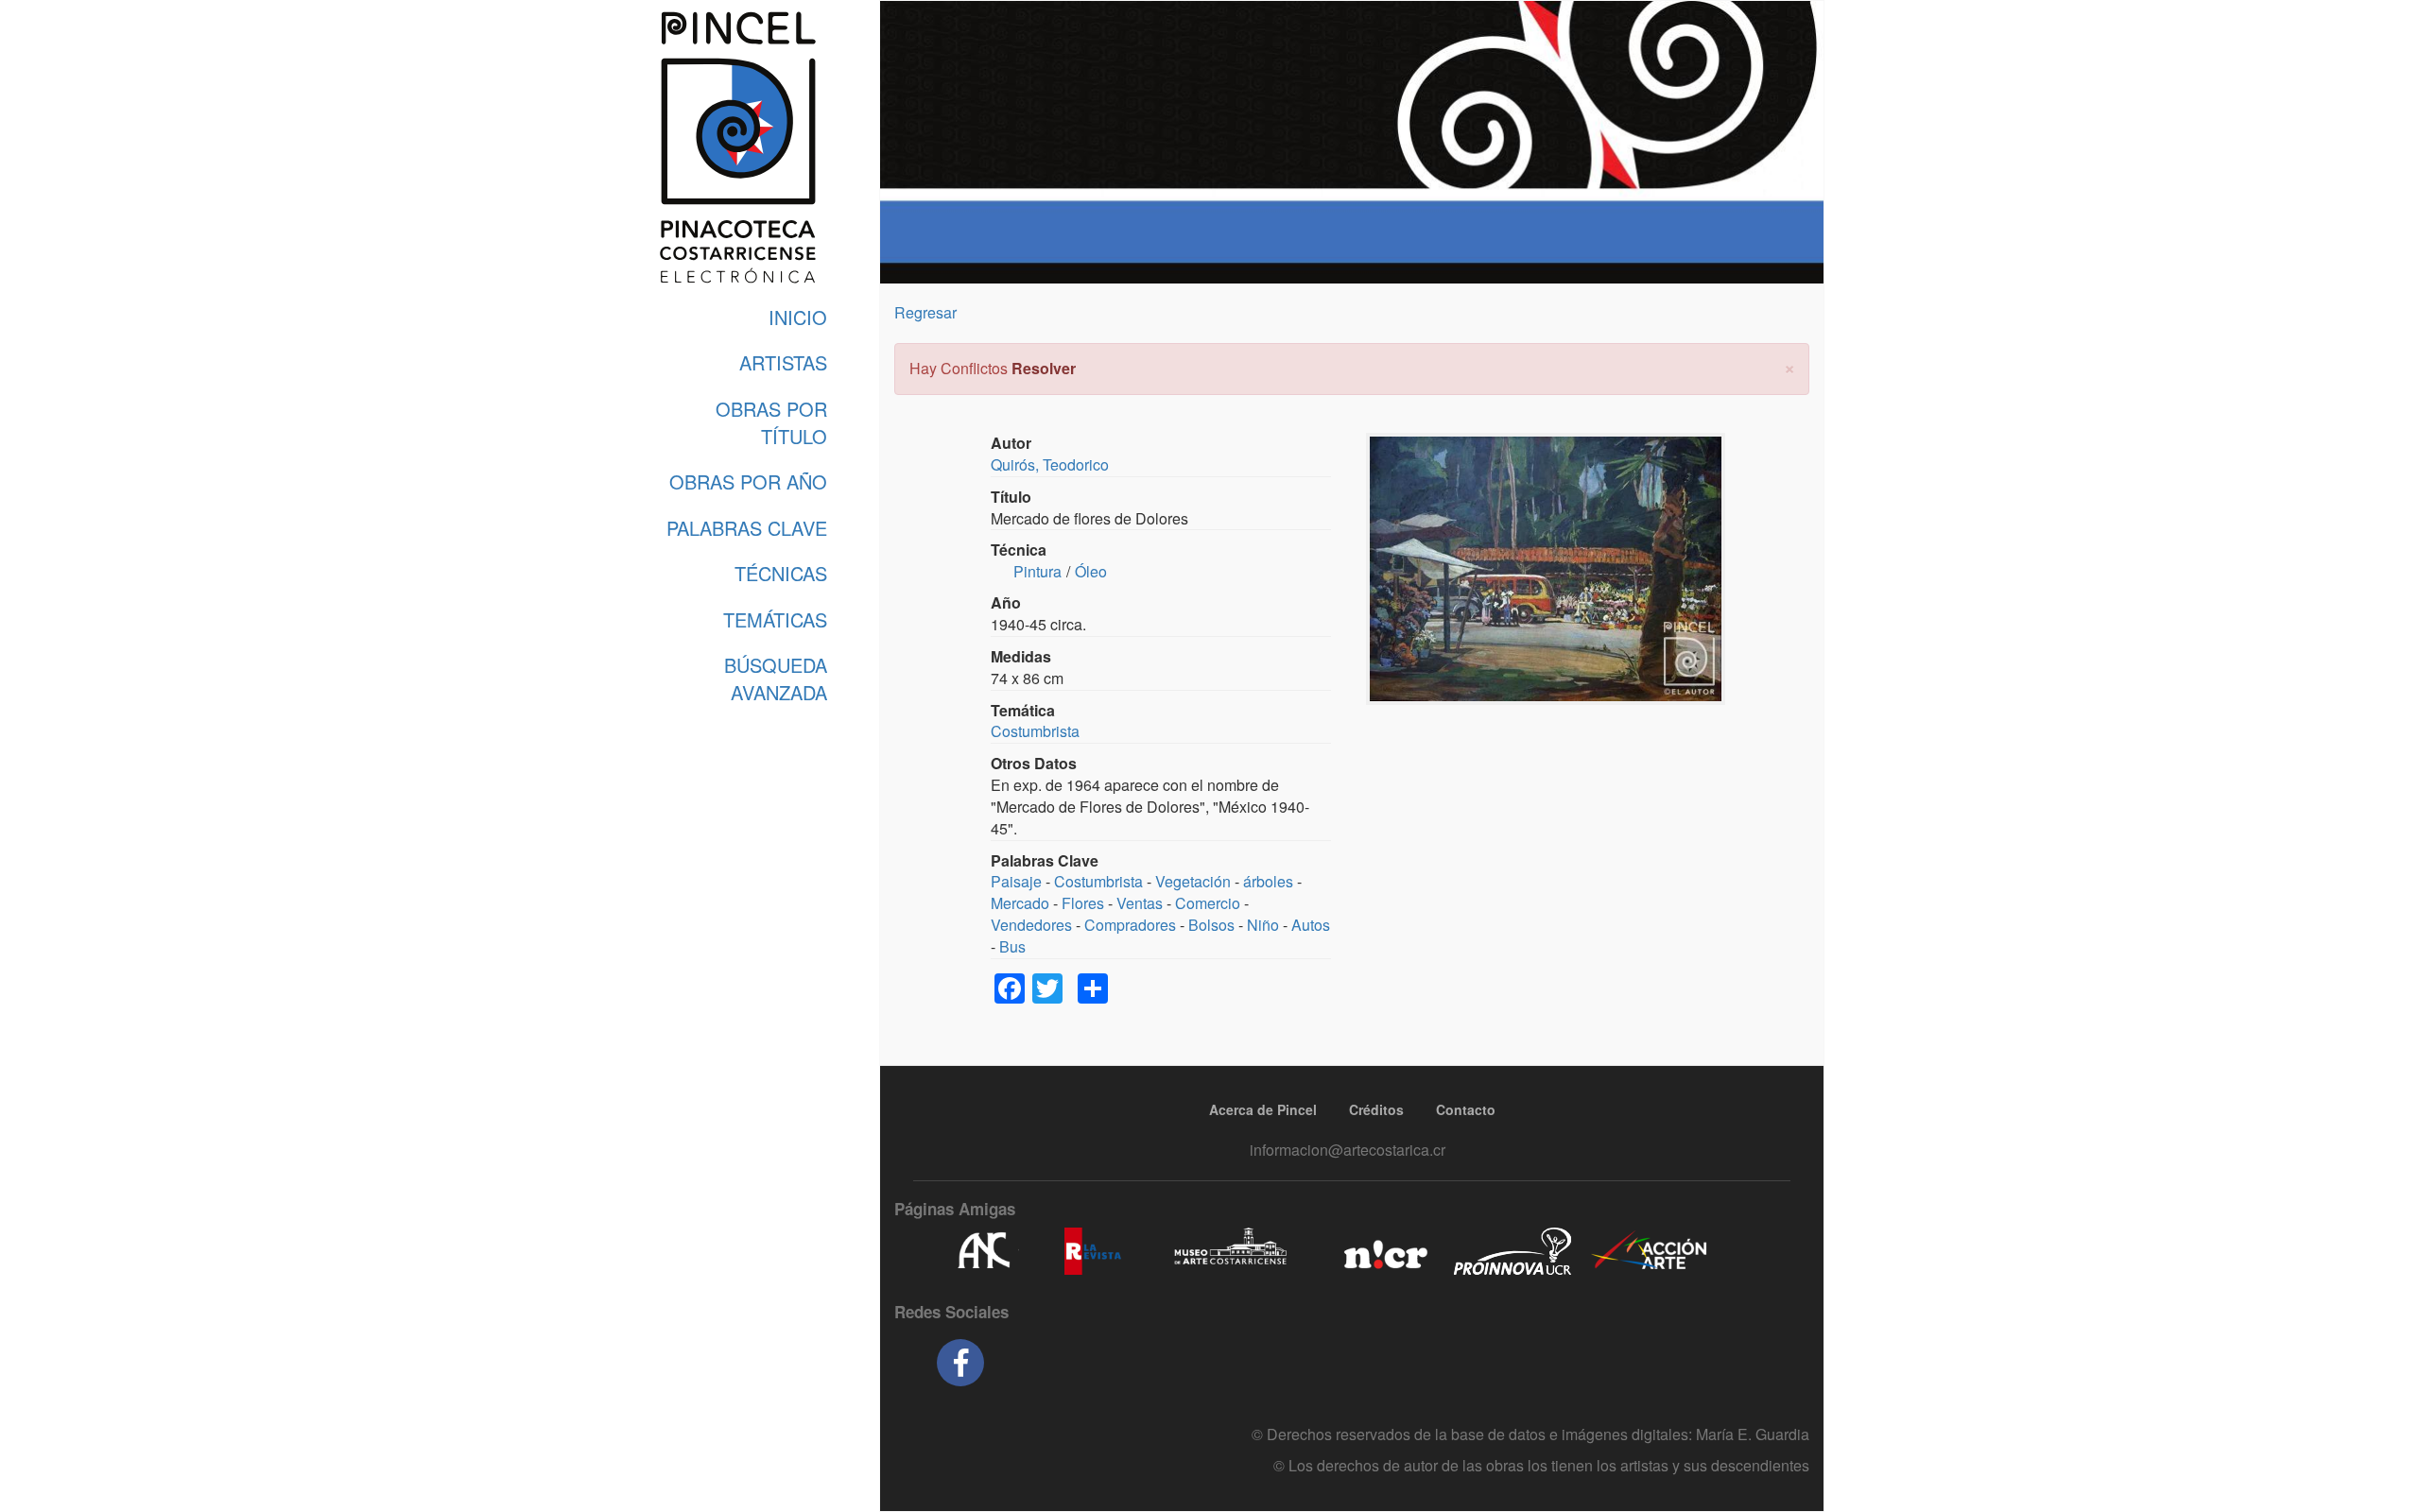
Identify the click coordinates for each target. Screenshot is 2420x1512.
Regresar (925, 312)
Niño (1263, 925)
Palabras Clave (747, 528)
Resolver (1044, 368)
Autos (1311, 925)
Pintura (1037, 571)
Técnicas (781, 573)
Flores (1083, 903)
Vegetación (1193, 881)
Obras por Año (748, 481)
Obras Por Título (771, 422)
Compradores (1130, 925)
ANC (983, 1251)
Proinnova (1512, 1251)
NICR (1383, 1251)
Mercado (1020, 903)
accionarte (1650, 1251)
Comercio (1208, 903)
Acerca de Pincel (1263, 1109)
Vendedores (1031, 925)
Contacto (1466, 1109)
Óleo (1091, 571)
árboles (1268, 881)
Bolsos (1211, 925)
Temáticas (775, 619)
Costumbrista (1035, 731)
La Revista (1093, 1251)
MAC (1231, 1251)
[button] (1789, 366)
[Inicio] (737, 147)
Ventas (1140, 903)
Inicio (798, 317)
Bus (1012, 946)
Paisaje (1016, 881)
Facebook (960, 1363)
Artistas (783, 362)
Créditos (1376, 1109)
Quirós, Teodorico (1050, 464)
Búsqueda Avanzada (776, 679)
